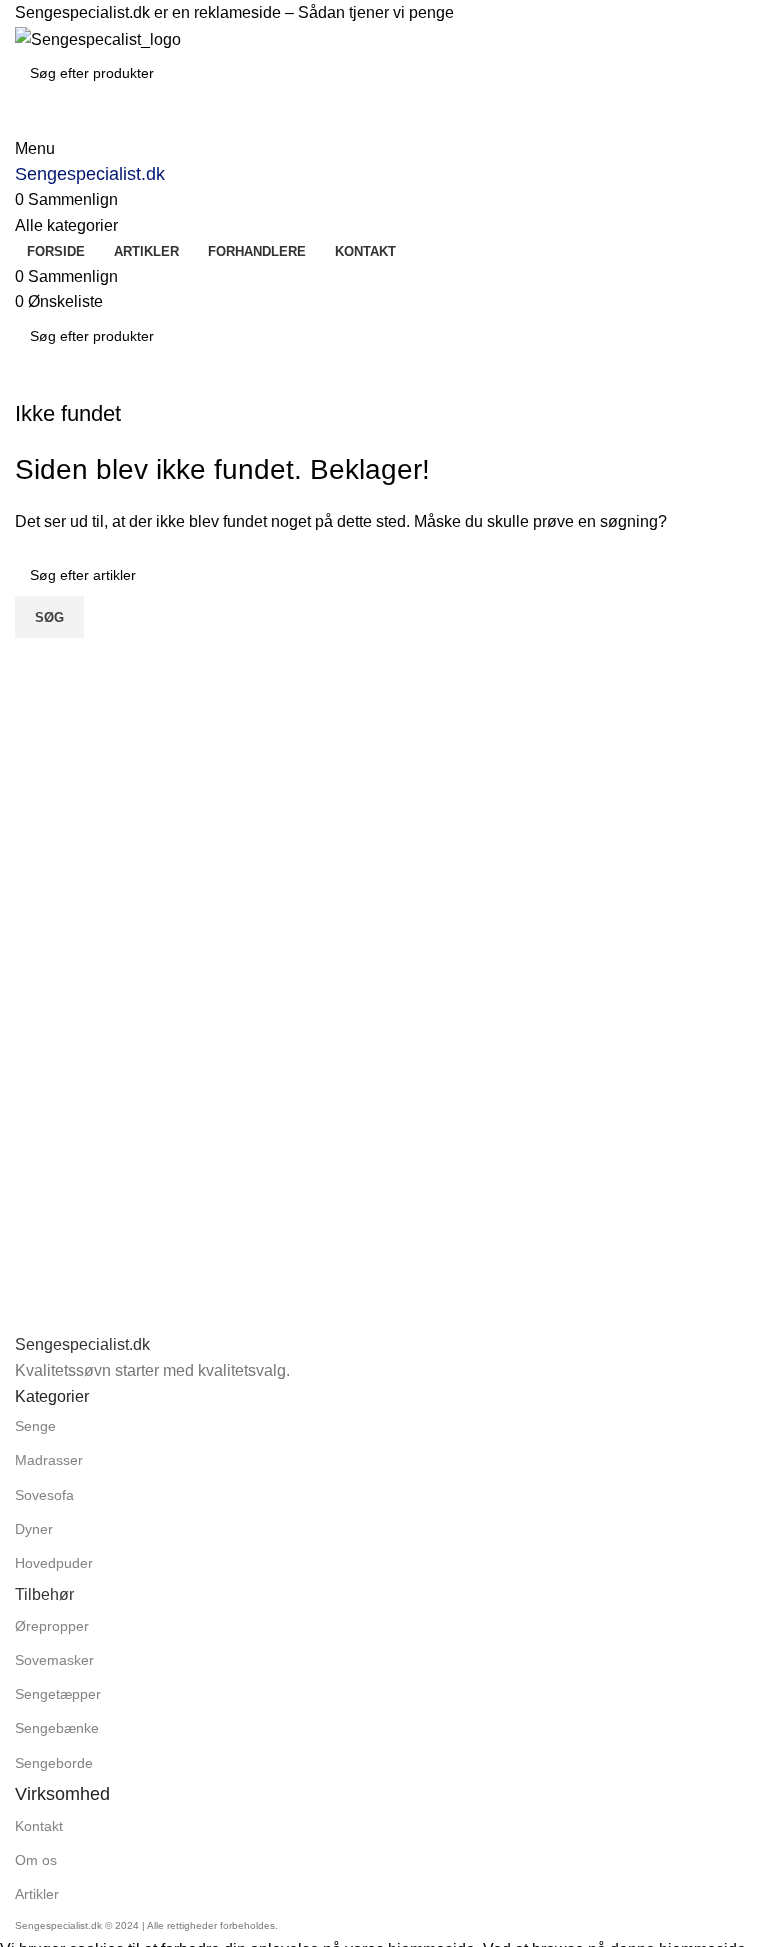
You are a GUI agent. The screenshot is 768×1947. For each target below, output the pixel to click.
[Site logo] (98, 38)
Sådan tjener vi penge (376, 12)
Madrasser (49, 1460)
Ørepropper (52, 1626)
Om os (36, 1860)
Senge (35, 1426)
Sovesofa (44, 1495)
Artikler (37, 1894)
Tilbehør (44, 1594)
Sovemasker (54, 1660)
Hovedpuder (54, 1563)
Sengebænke (57, 1728)
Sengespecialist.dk (90, 174)
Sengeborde (54, 1763)
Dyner (34, 1529)
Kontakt (39, 1826)
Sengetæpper (58, 1694)
